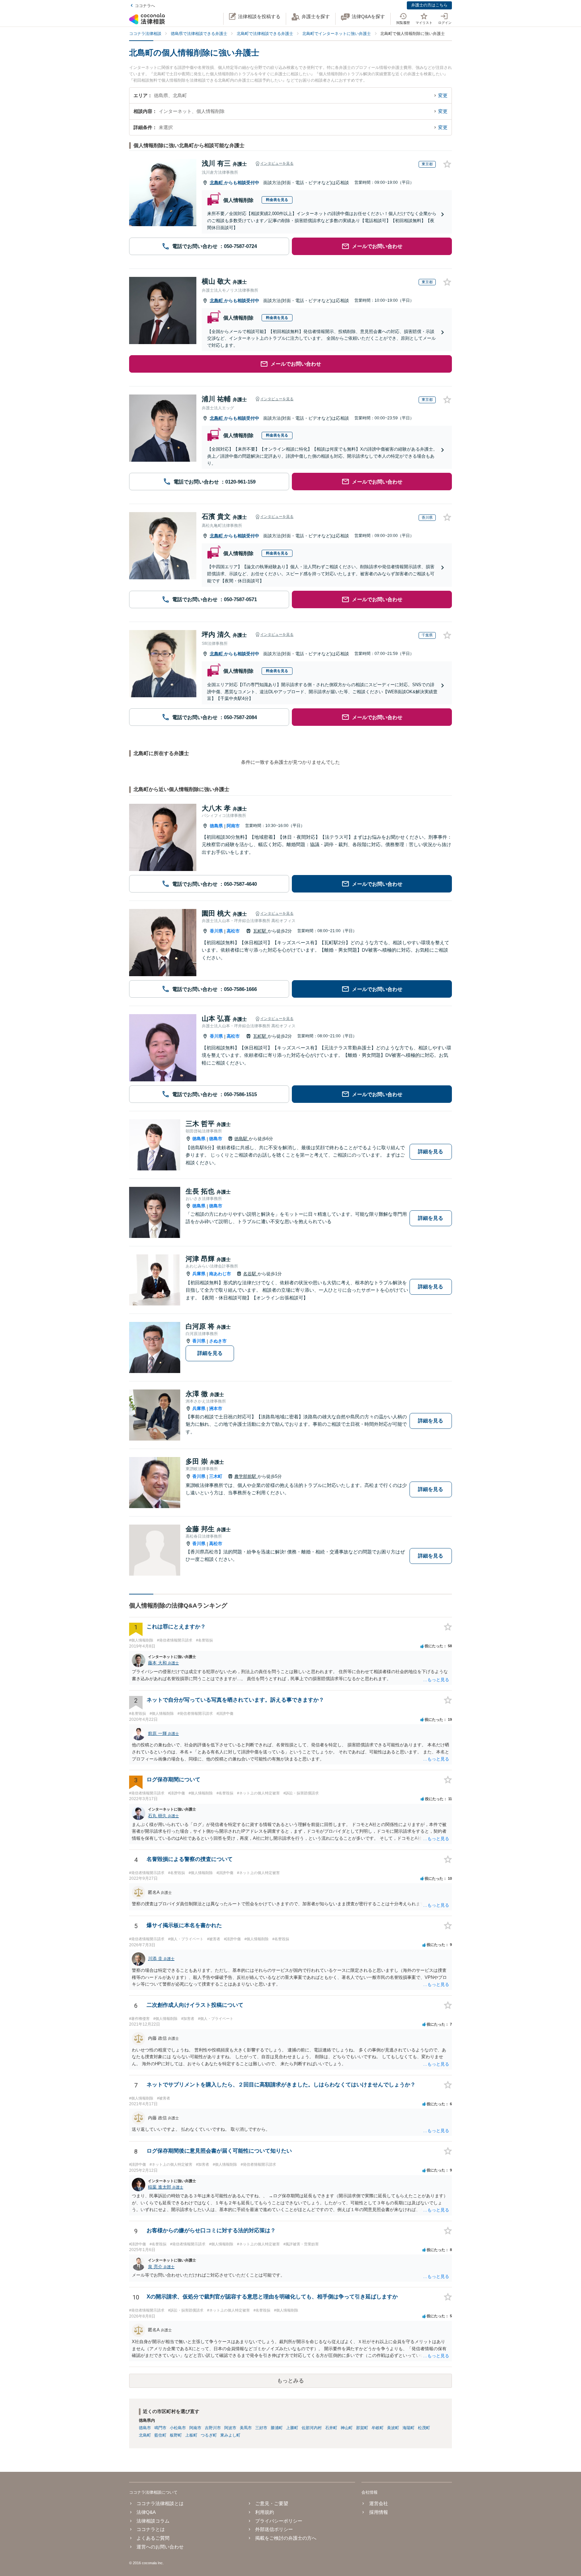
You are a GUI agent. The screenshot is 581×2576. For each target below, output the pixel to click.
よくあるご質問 (153, 2538)
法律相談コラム (153, 2521)
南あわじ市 (220, 1274)
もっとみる (290, 2381)
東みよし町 (230, 2435)
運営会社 (378, 2503)
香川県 (216, 931)
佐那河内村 (312, 2428)
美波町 (393, 2428)
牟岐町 (378, 2428)
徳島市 (216, 1139)
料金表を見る (277, 200)
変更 (443, 95)
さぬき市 (218, 1341)
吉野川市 (213, 2428)
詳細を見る (431, 1151)
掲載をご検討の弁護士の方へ (286, 2538)
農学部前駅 (246, 1476)
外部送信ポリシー (274, 2529)
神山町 (347, 2428)
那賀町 (362, 2428)
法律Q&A (146, 2512)
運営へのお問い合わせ (160, 2547)
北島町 (217, 183)
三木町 (216, 1476)
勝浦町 (277, 2428)
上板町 (191, 2435)
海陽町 (409, 2428)
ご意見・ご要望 (272, 2503)
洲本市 (216, 1408)
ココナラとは (151, 2529)
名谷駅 (250, 1274)
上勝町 (292, 2428)
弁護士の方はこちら (429, 5)
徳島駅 (242, 1139)
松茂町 (424, 2428)
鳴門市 (160, 2428)
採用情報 (378, 2512)
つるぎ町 (209, 2435)
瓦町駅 (260, 931)
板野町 (176, 2435)
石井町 (331, 2428)
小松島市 (178, 2428)
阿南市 (233, 826)
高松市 (233, 931)
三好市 (261, 2428)
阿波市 (230, 2428)
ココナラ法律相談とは (160, 2503)
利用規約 (265, 2512)
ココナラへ (145, 6)
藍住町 (160, 2435)
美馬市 (246, 2428)
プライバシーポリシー (279, 2521)
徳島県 (216, 826)
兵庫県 (199, 1274)
